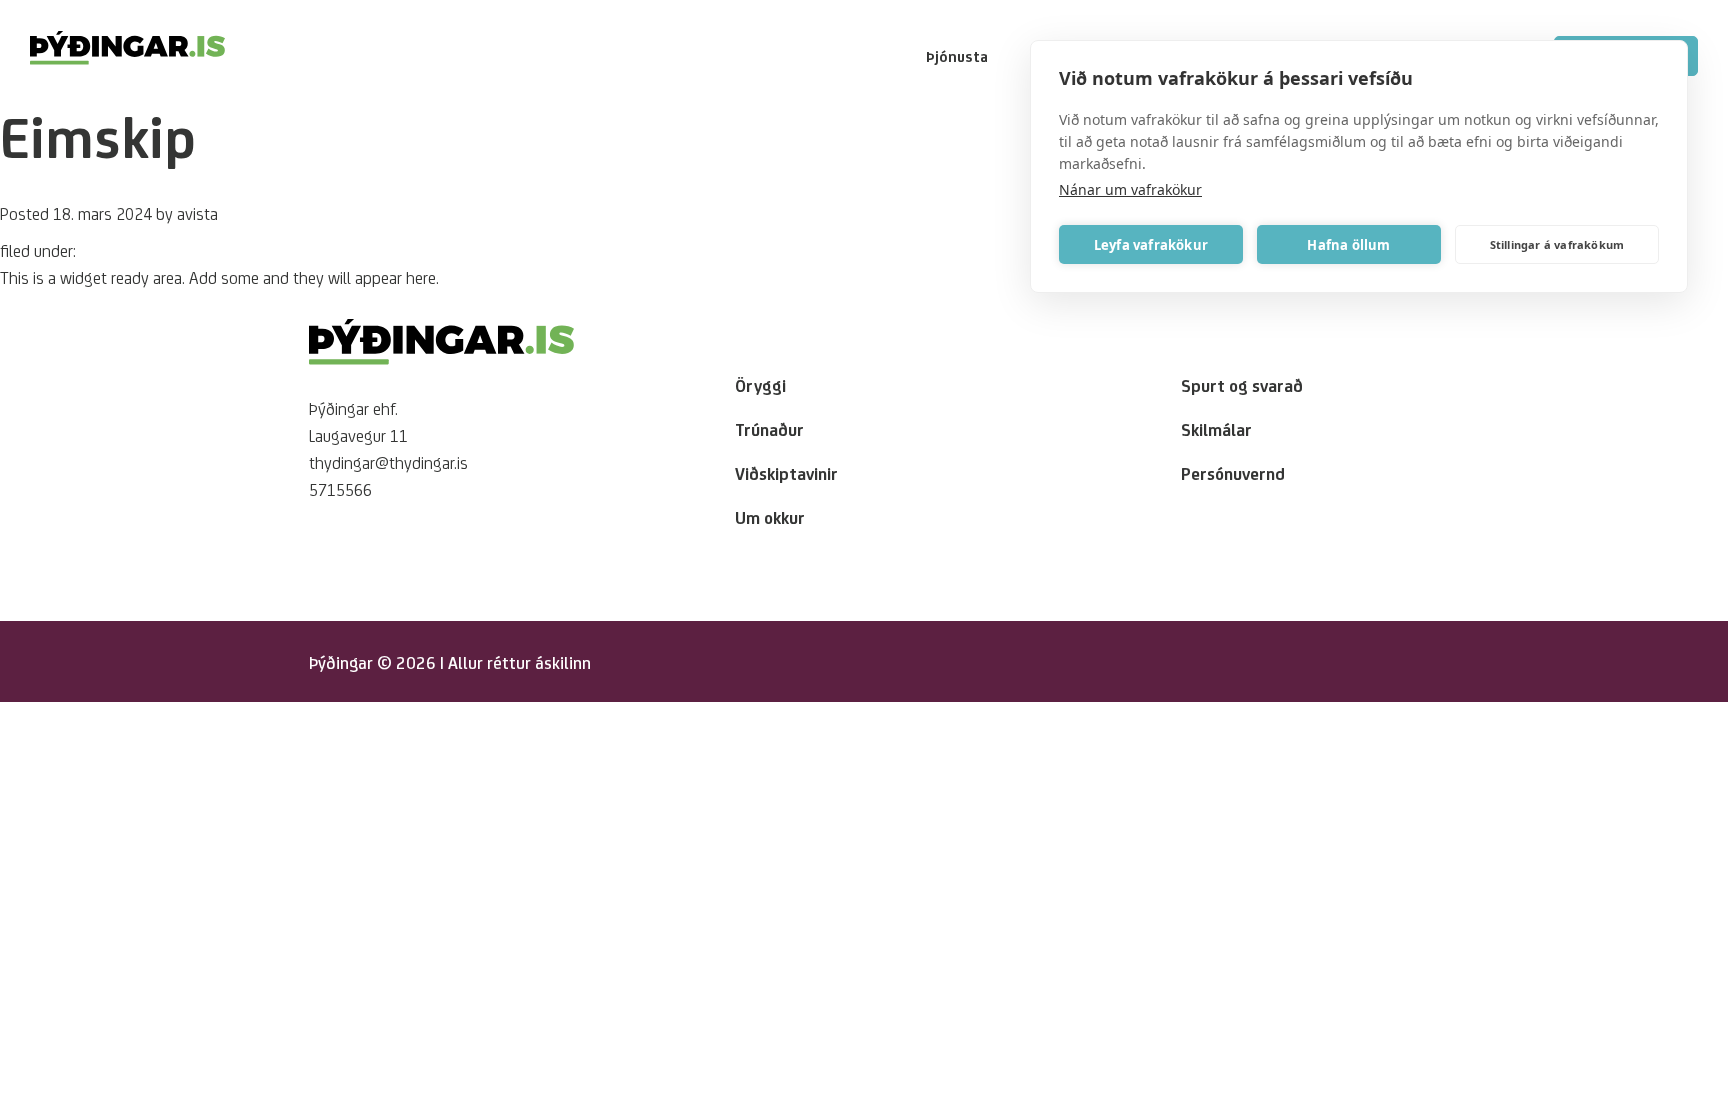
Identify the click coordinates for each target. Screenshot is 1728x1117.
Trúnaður (769, 429)
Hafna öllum (1348, 245)
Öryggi (760, 385)
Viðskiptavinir (786, 473)
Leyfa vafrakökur (1151, 245)
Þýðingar (341, 662)
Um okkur (770, 517)
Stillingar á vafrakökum (1557, 244)
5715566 (340, 489)
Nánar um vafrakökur (1130, 189)
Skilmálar (1216, 429)
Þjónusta (957, 56)
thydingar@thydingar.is (388, 462)
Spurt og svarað (1242, 385)
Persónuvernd (1233, 473)
